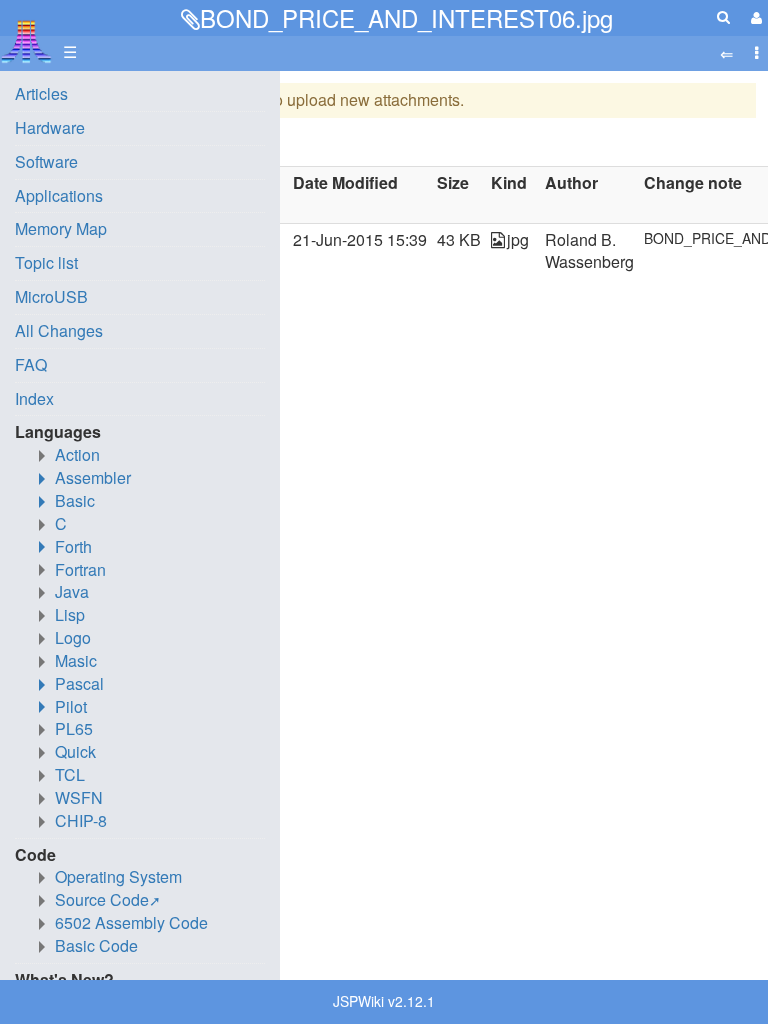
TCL (70, 774)
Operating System (118, 876)
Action (77, 454)
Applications (59, 195)
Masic (76, 660)
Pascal (79, 683)
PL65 (74, 728)
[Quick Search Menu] (723, 16)
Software (46, 161)
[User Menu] (754, 17)
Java (72, 591)
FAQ (31, 364)
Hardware (50, 127)
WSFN (79, 797)
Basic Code (96, 945)
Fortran (80, 569)
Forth (73, 546)
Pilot (71, 706)
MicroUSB (51, 296)
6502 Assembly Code (131, 922)
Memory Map (61, 228)
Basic (75, 500)
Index (34, 398)
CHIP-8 (81, 820)
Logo (73, 637)
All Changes (59, 330)
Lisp (70, 614)
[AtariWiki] (26, 35)
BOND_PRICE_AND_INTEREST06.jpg (406, 17)
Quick (75, 751)
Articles (41, 93)
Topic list (46, 262)
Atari (26, 41)
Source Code (102, 899)
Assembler (93, 477)
